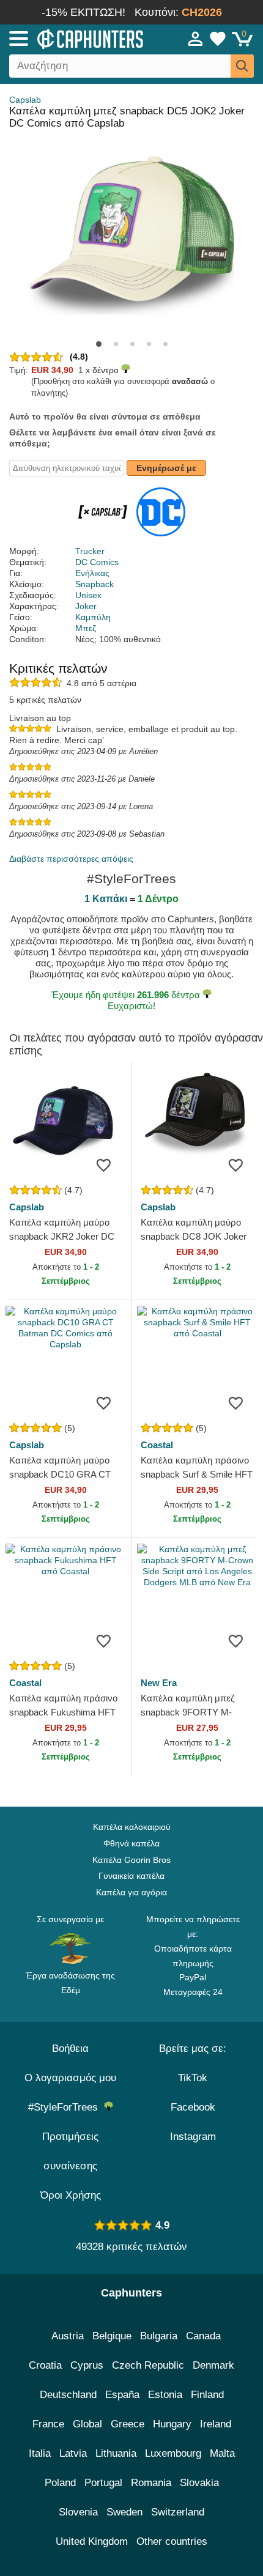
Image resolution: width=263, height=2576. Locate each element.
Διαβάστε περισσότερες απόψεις (71, 859)
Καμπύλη (93, 617)
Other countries (172, 2541)
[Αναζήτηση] (242, 66)
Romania (151, 2483)
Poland (60, 2483)
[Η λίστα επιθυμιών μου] (218, 39)
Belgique (112, 2336)
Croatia (45, 2365)
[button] (99, 344)
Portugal (103, 2483)
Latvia (73, 2453)
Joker (86, 606)
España (122, 2395)
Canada (203, 2336)
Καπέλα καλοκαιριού (132, 1827)
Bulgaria (159, 2336)
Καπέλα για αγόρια (131, 1892)
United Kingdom (92, 2541)
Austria (68, 2336)
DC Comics (97, 562)
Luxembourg (173, 2453)
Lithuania (116, 2453)
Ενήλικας (92, 573)
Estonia (165, 2395)
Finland (207, 2395)
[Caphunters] (77, 38)
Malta (222, 2453)
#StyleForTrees (66, 2107)
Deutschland (68, 2395)
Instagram (193, 2137)
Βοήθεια (70, 2049)
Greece (128, 2424)
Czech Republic (148, 2365)
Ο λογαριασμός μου (70, 2078)
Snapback (94, 584)
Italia (40, 2453)
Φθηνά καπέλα (131, 1843)
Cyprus (87, 2365)
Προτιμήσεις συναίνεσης (70, 2151)
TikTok (193, 2078)
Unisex (88, 595)
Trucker (90, 551)
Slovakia (199, 2483)
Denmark (213, 2365)
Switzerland (178, 2512)
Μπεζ (86, 628)
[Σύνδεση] (196, 39)
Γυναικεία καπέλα (131, 1876)
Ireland (216, 2424)
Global (87, 2424)
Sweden (124, 2512)
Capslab (25, 100)
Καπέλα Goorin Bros (131, 1860)
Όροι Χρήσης (71, 2195)
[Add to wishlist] (103, 1164)
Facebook (193, 2107)
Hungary (172, 2424)
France (48, 2424)
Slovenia (78, 2512)
